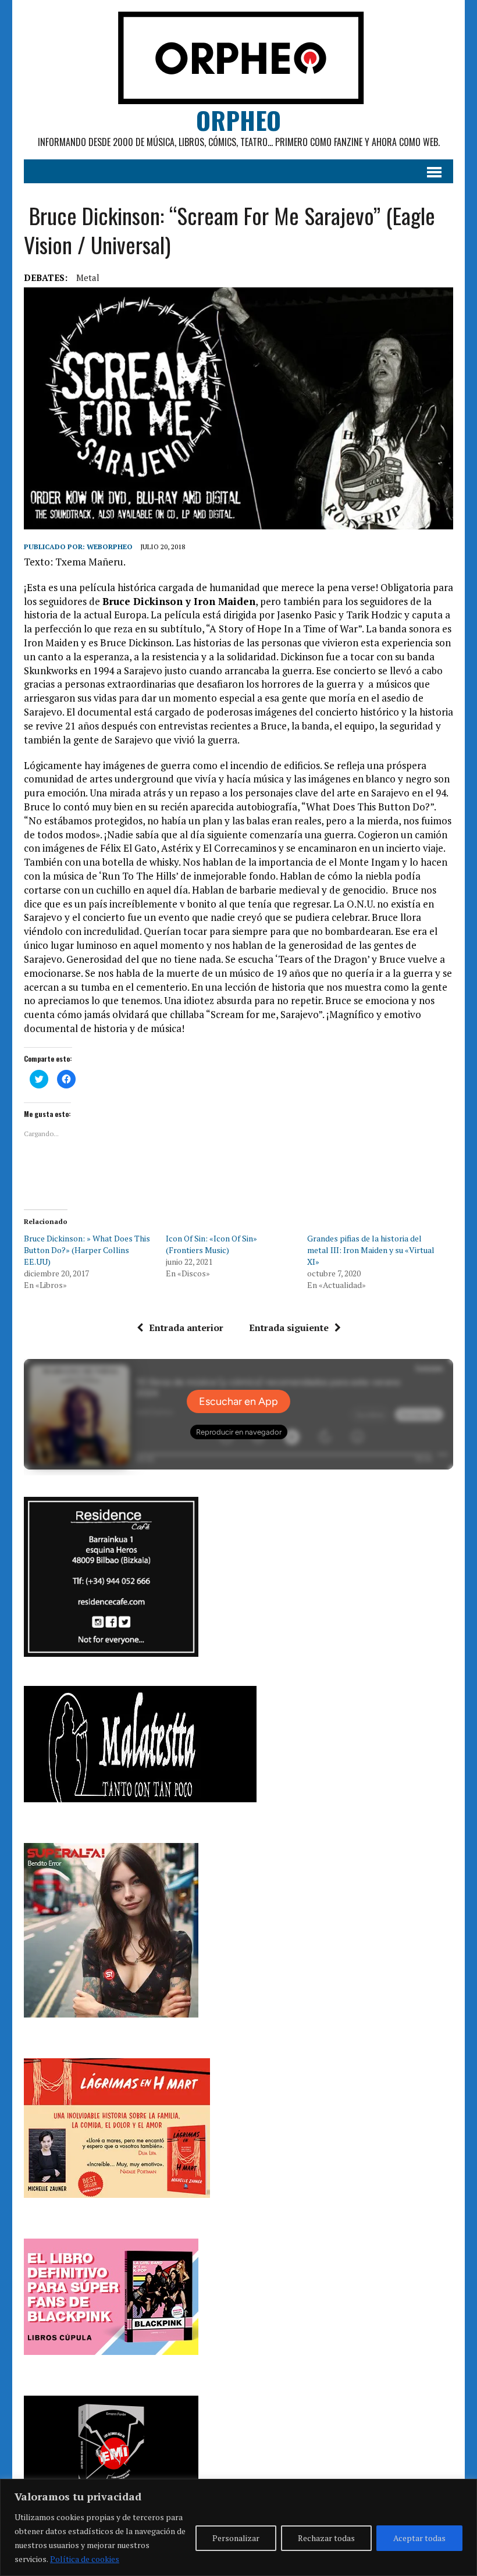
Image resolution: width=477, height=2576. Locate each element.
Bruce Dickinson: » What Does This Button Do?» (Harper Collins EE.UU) (87, 1250)
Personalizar (236, 2538)
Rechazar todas (326, 2538)
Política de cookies (85, 2559)
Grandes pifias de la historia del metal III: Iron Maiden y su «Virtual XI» (371, 1250)
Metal (88, 277)
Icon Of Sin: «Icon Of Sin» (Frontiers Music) (211, 1244)
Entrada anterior (186, 1328)
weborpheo (110, 547)
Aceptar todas (419, 2538)
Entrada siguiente (289, 1328)
